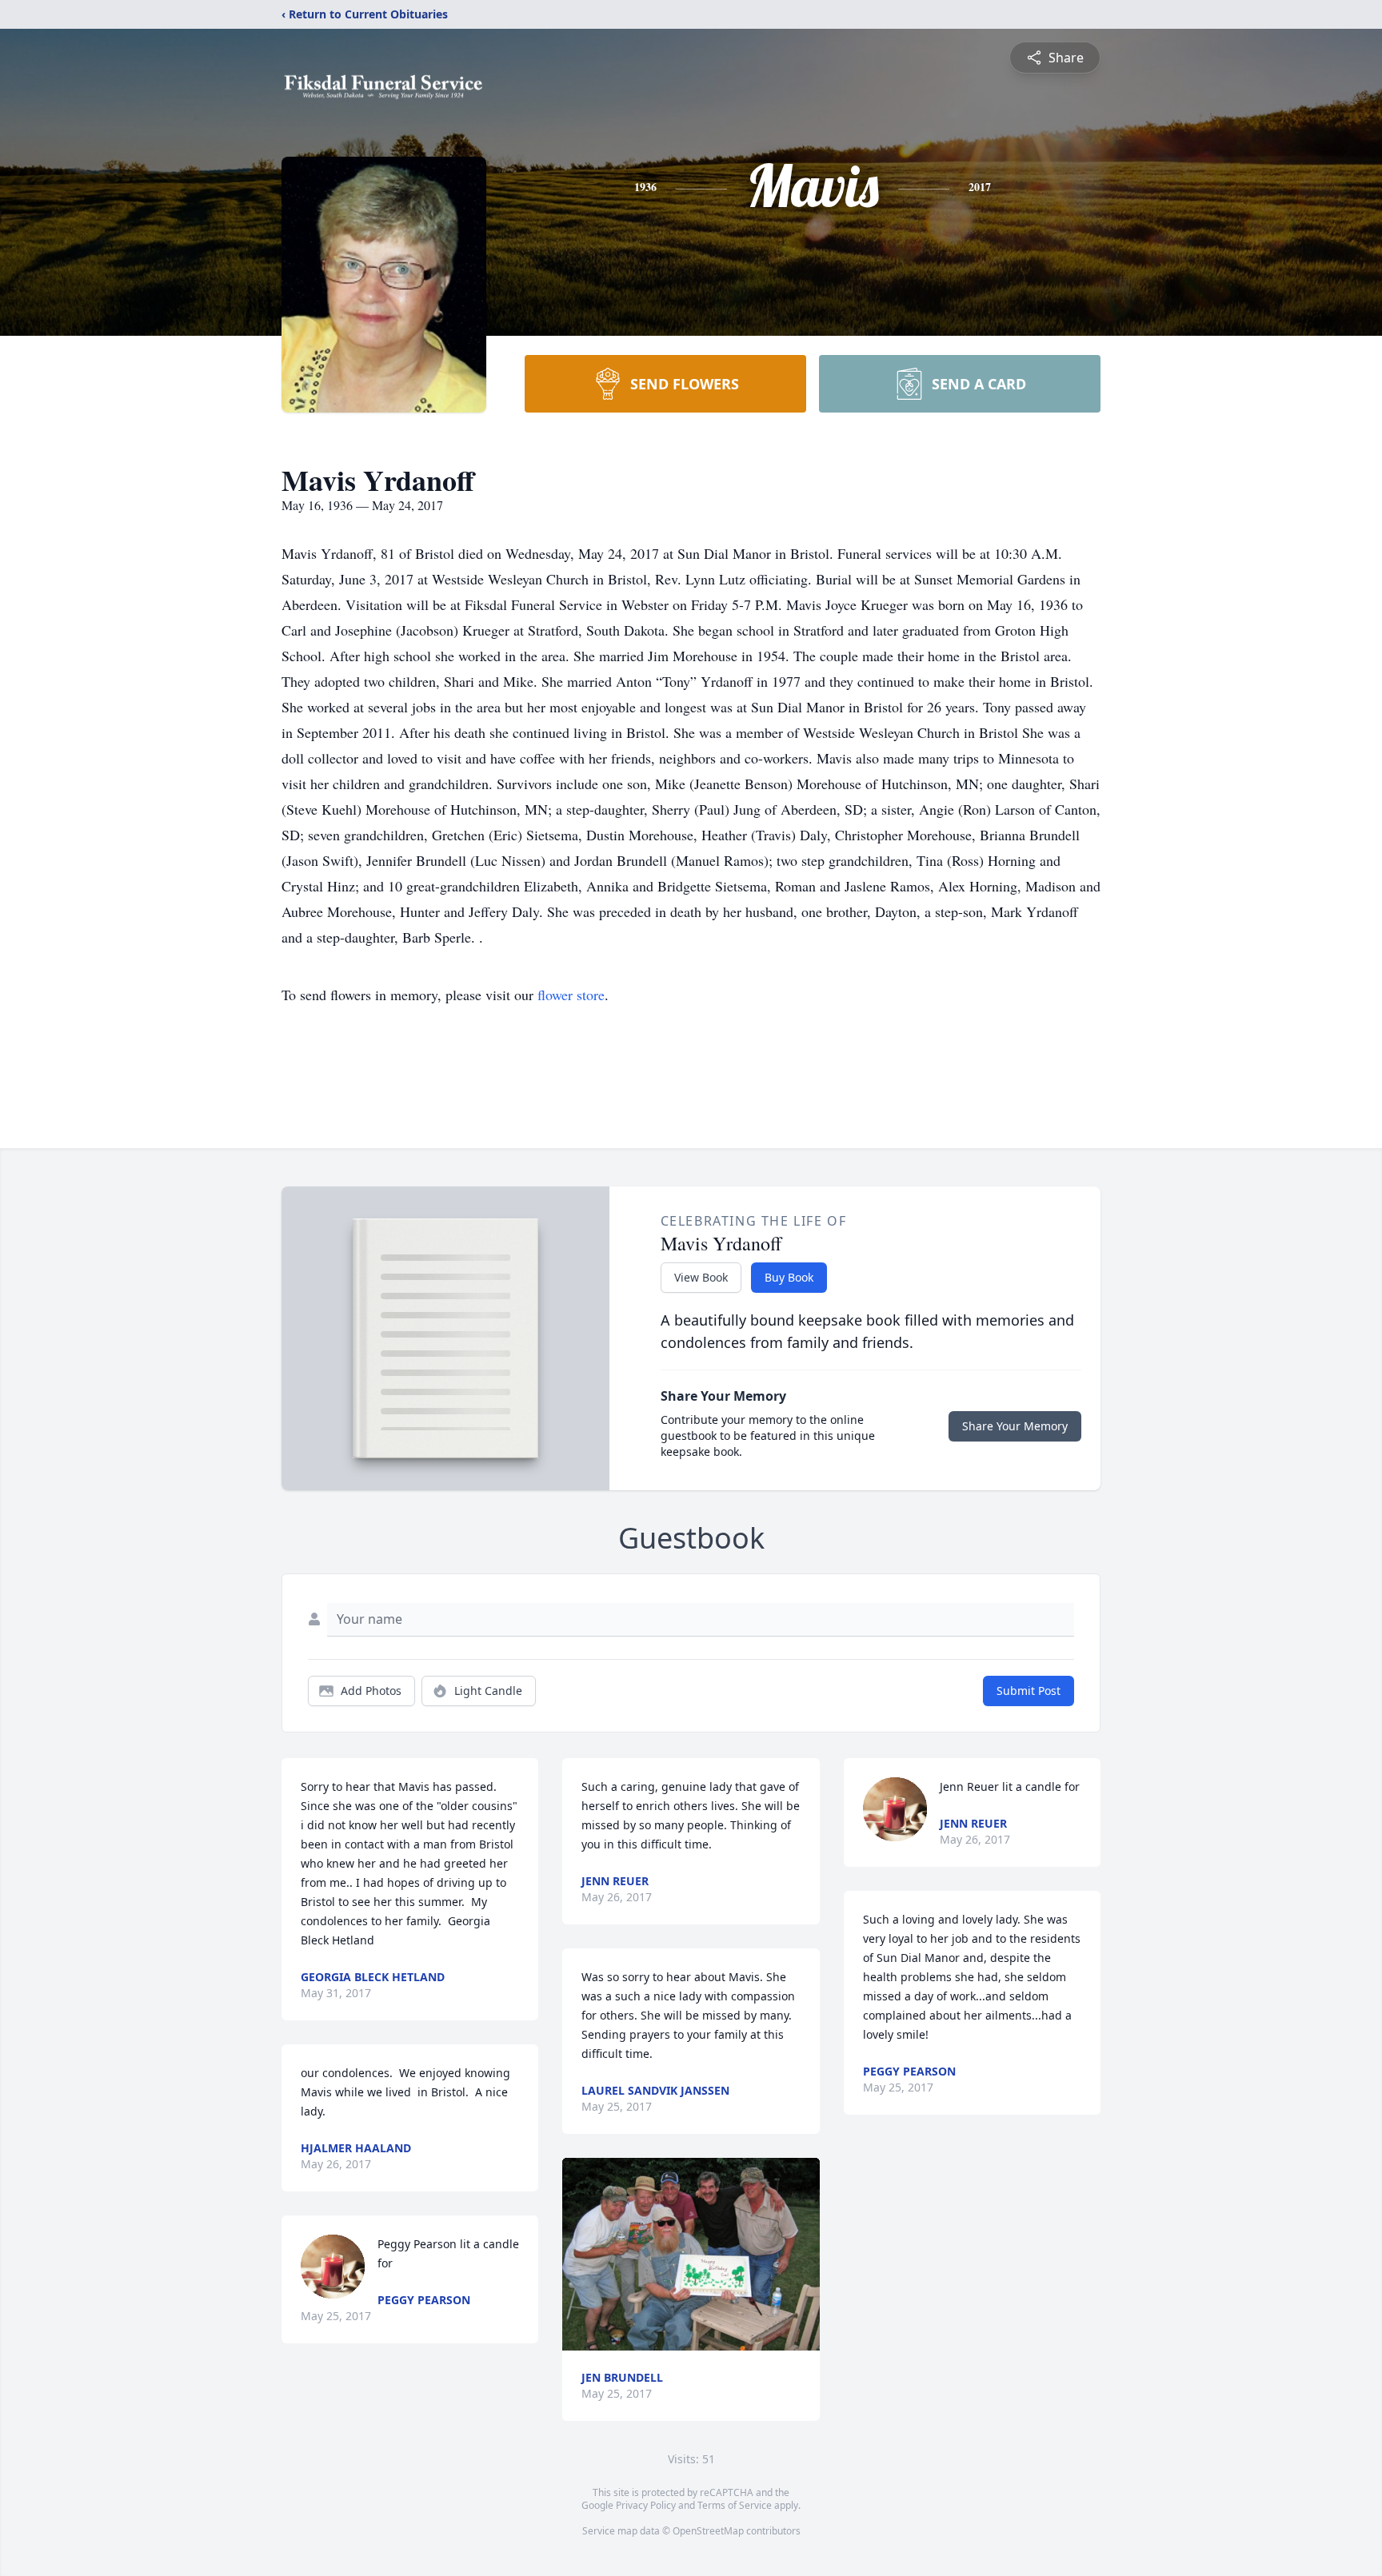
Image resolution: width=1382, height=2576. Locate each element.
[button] (691, 2254)
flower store (571, 995)
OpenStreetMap (708, 2531)
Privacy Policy (646, 2505)
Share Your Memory (1015, 1426)
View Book (701, 1277)
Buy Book (789, 1277)
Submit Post (1029, 1691)
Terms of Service (735, 2505)
